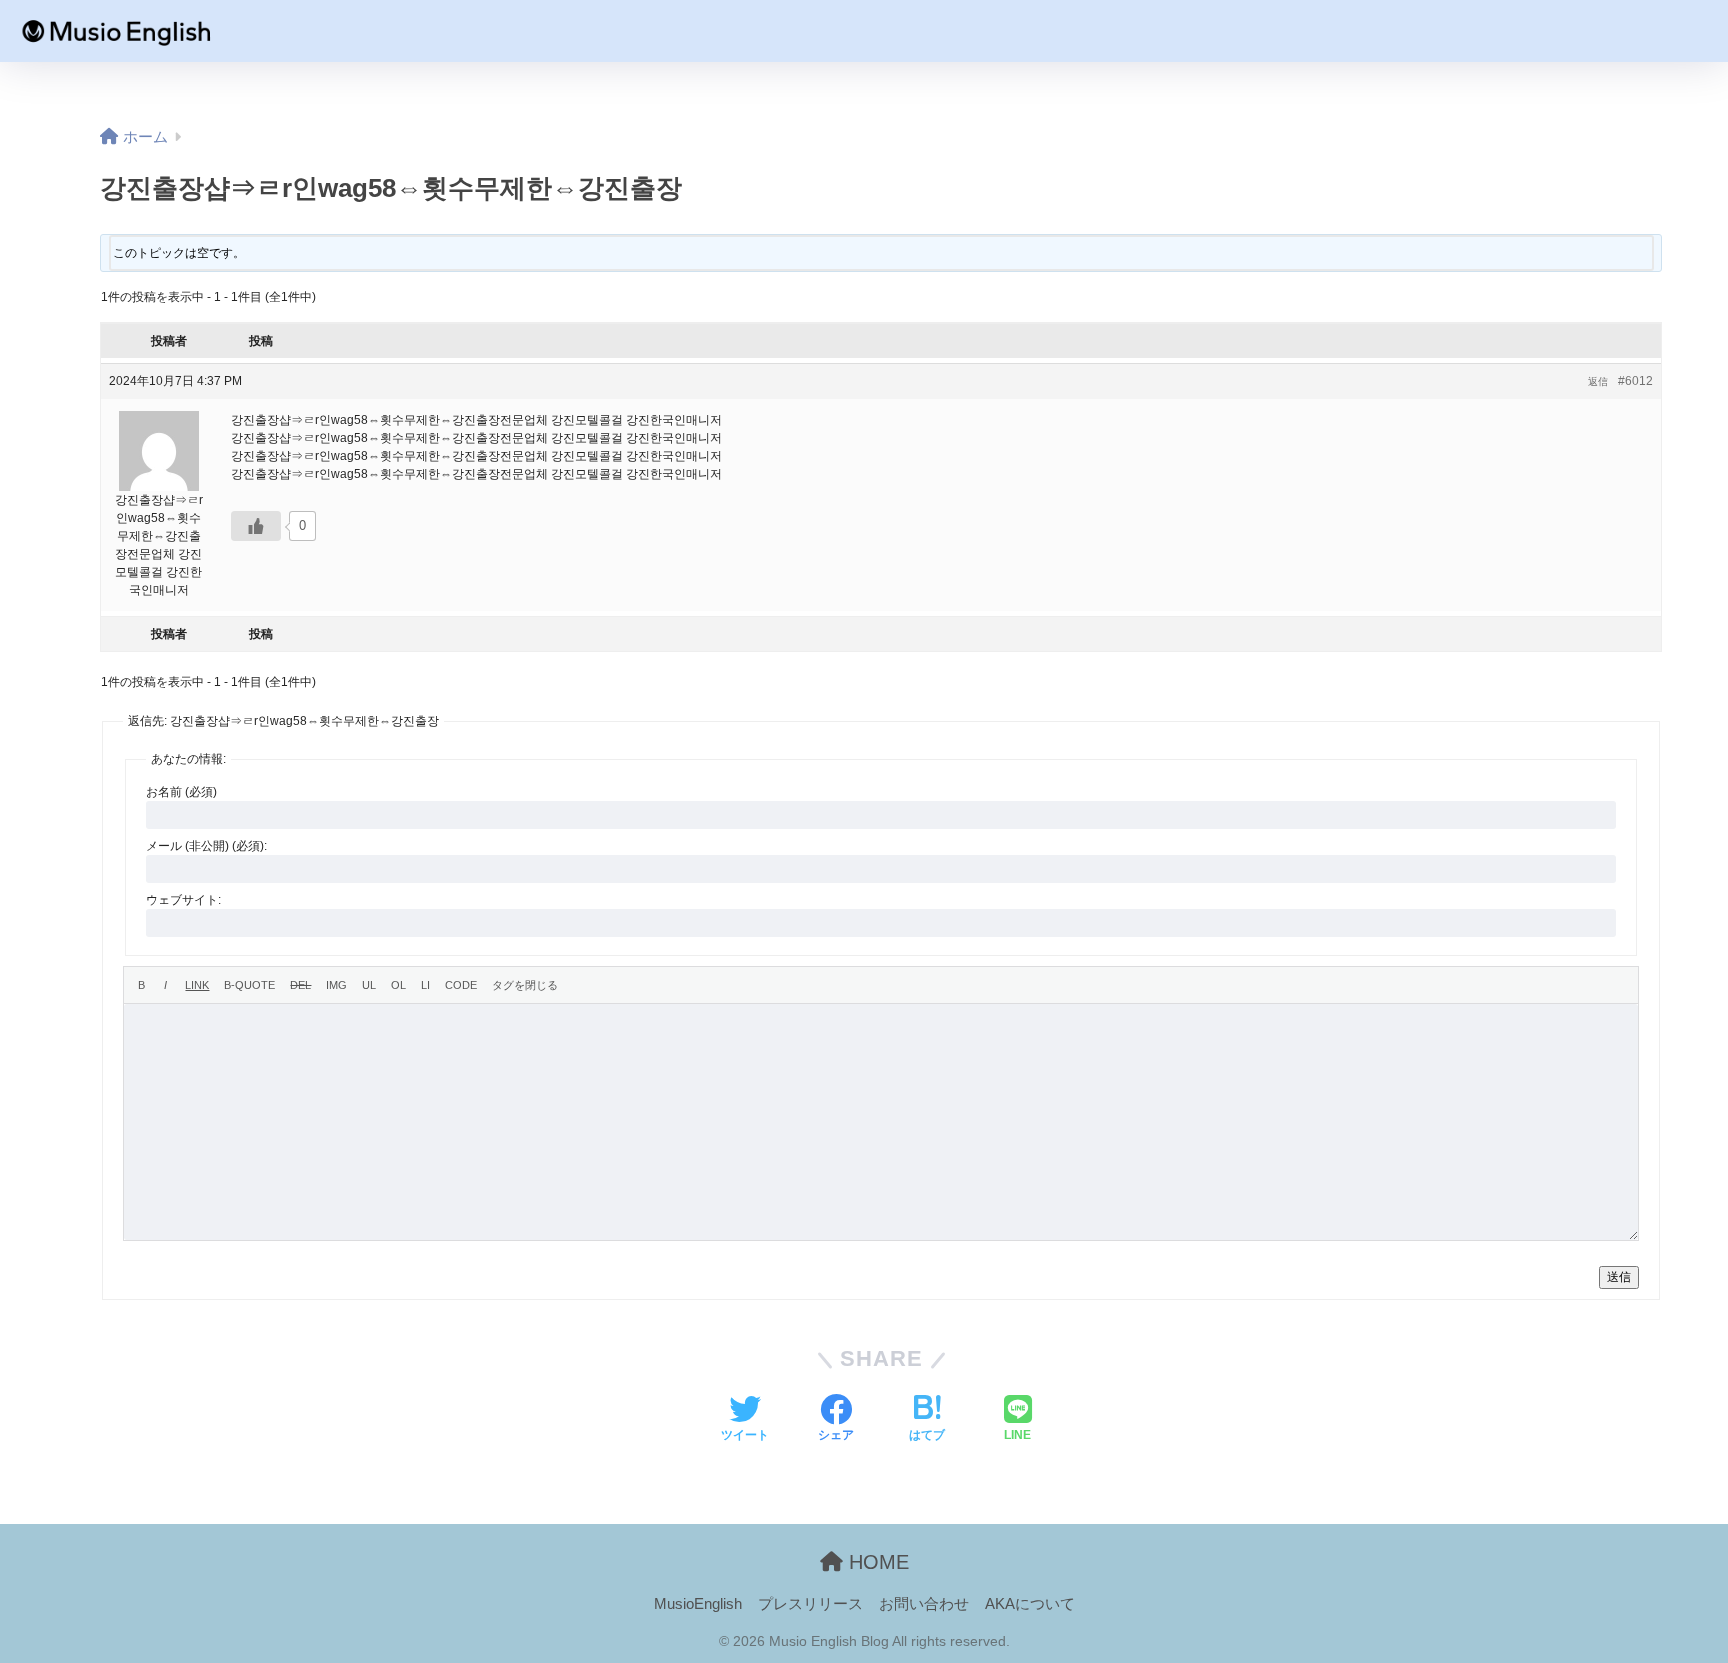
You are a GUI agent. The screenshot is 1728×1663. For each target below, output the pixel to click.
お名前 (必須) (181, 792)
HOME (876, 1562)
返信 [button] (1598, 381)
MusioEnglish (698, 1604)
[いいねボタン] (256, 526)
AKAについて (1030, 1604)
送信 (1619, 1277)
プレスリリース (810, 1604)
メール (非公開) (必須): (206, 846)
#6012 (1635, 381)
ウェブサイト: (183, 900)
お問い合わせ (924, 1604)
